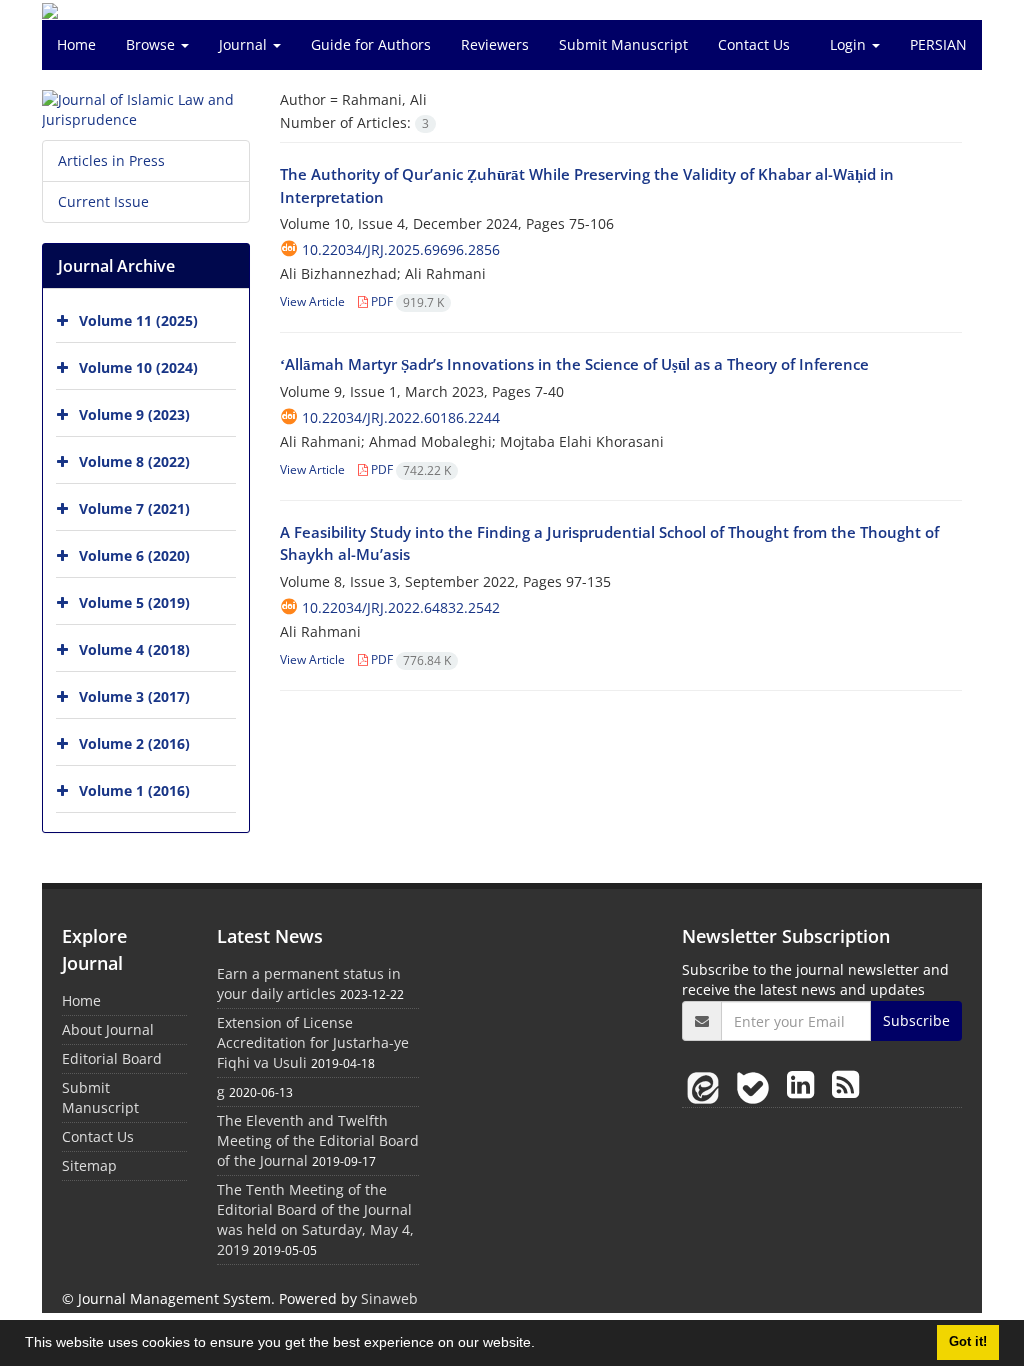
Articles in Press (111, 160)
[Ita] (707, 1083)
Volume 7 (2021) (134, 508)
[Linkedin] (804, 1083)
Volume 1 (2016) (134, 790)
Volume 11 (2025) (138, 320)
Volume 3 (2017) (134, 696)
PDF (406, 301)
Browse (152, 44)
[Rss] (845, 1083)
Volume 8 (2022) (134, 461)
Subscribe (916, 1020)
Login (850, 44)
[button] (542, 1345)
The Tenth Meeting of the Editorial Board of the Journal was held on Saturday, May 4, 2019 (315, 1219)
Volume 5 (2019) (134, 602)
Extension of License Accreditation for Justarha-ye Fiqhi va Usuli (313, 1042)
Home (76, 44)
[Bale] (757, 1083)
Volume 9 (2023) (134, 414)
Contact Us (754, 44)
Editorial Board (112, 1058)
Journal (245, 44)
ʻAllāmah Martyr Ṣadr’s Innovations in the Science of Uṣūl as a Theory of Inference (574, 364)
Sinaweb (389, 1298)
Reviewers (495, 44)
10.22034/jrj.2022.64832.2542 (401, 607)
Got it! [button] (968, 1342)
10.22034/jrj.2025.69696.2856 (401, 249)
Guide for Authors (371, 44)
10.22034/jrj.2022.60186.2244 (401, 417)
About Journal (108, 1029)
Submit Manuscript (623, 44)
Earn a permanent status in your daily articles (309, 983)
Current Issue (103, 201)
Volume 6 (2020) (134, 555)
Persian (938, 44)
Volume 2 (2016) (134, 743)
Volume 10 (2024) (138, 367)
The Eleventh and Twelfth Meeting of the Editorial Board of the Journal (318, 1140)
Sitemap (89, 1165)
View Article (312, 301)
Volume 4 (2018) (134, 649)
